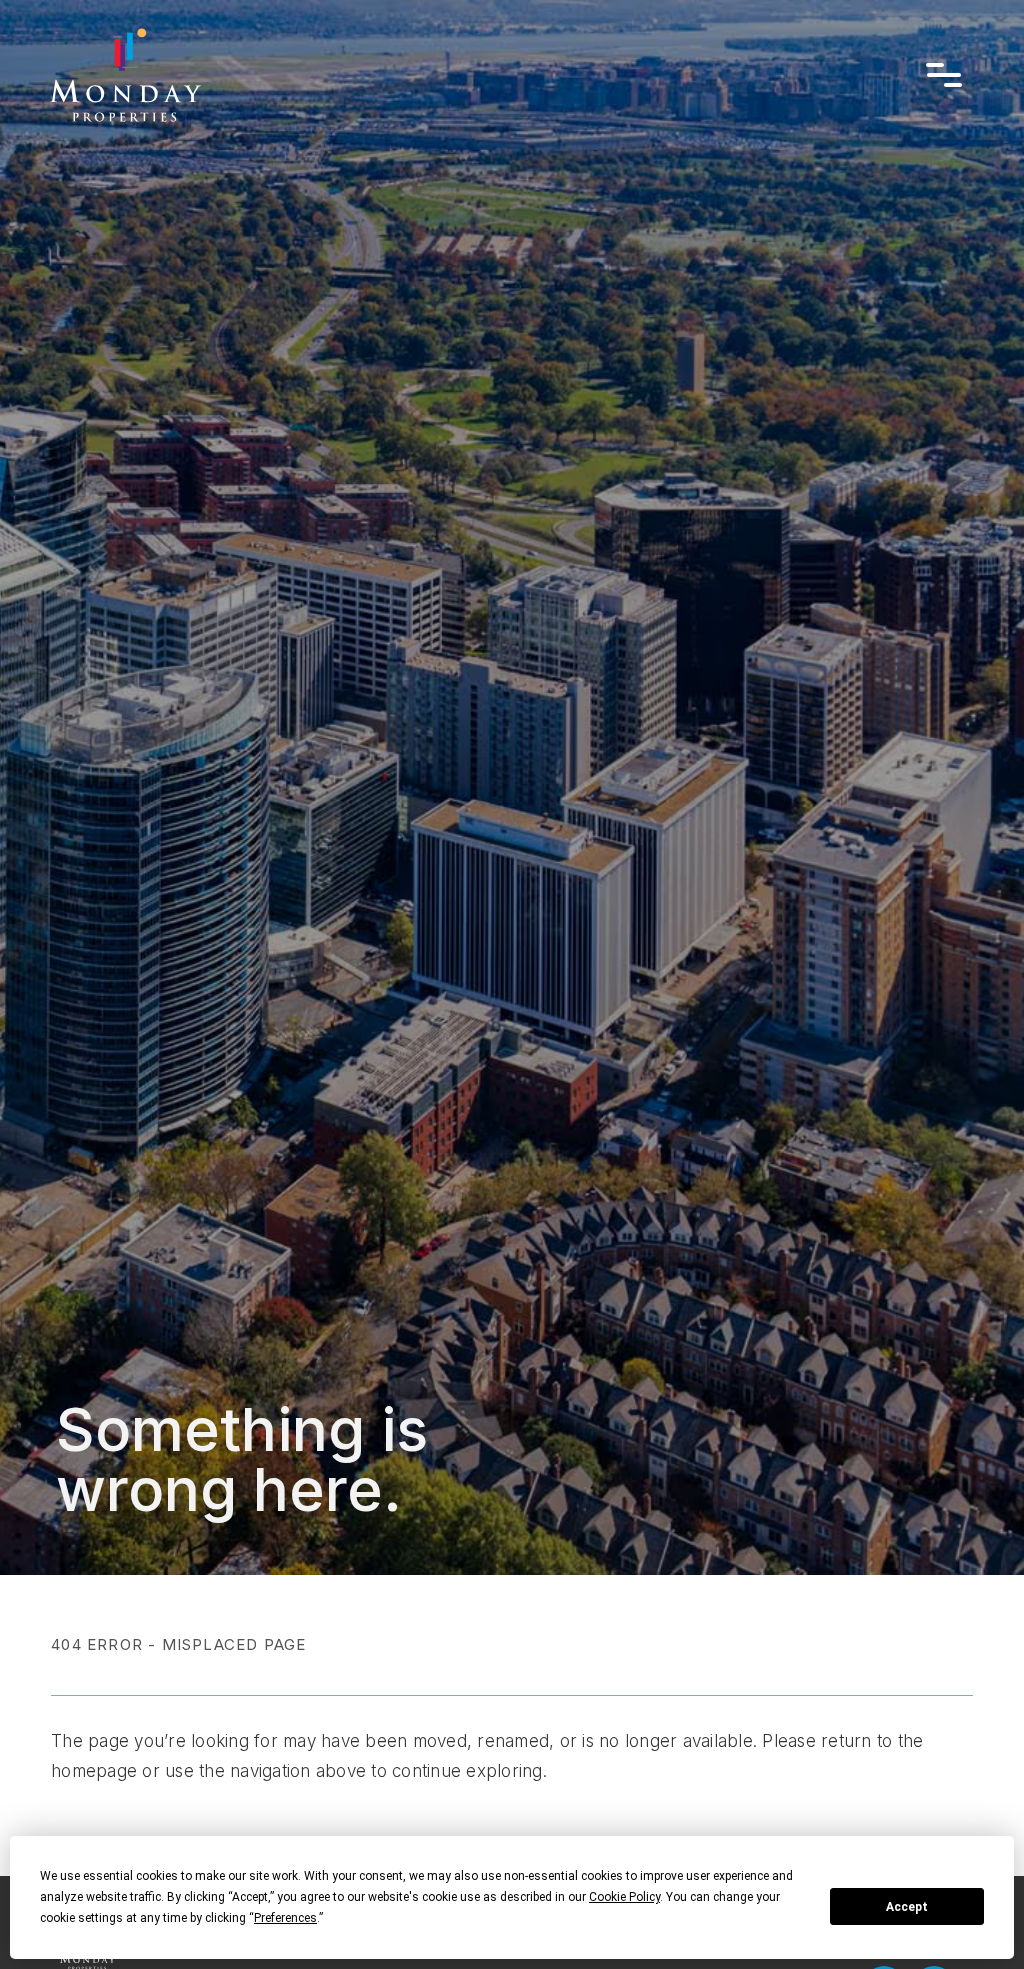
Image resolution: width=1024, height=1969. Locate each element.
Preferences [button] (285, 1918)
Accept (907, 1907)
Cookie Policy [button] (624, 1897)
